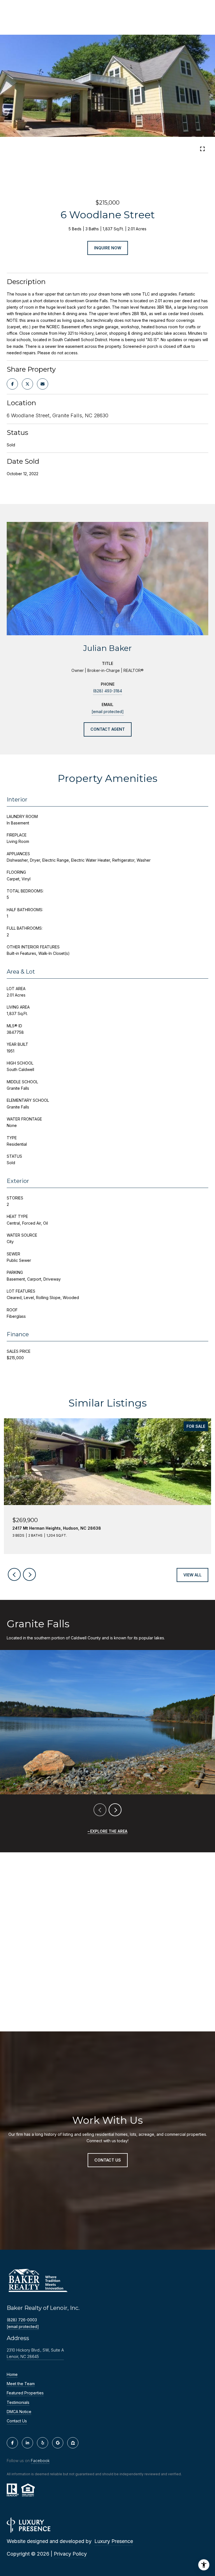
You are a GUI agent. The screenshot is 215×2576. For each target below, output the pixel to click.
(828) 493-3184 (107, 691)
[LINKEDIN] (27, 2443)
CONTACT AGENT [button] (108, 729)
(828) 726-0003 (22, 2320)
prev (100, 150)
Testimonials (18, 2402)
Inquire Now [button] (108, 248)
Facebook (40, 2461)
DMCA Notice (19, 2412)
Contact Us (17, 2421)
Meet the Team (21, 2384)
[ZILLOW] (73, 2443)
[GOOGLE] (58, 2443)
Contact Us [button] (108, 2160)
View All (192, 1575)
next (115, 150)
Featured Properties (25, 2393)
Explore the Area (109, 1831)
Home (12, 2375)
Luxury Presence (114, 2541)
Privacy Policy (70, 2554)
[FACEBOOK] (12, 2443)
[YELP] (43, 2443)
